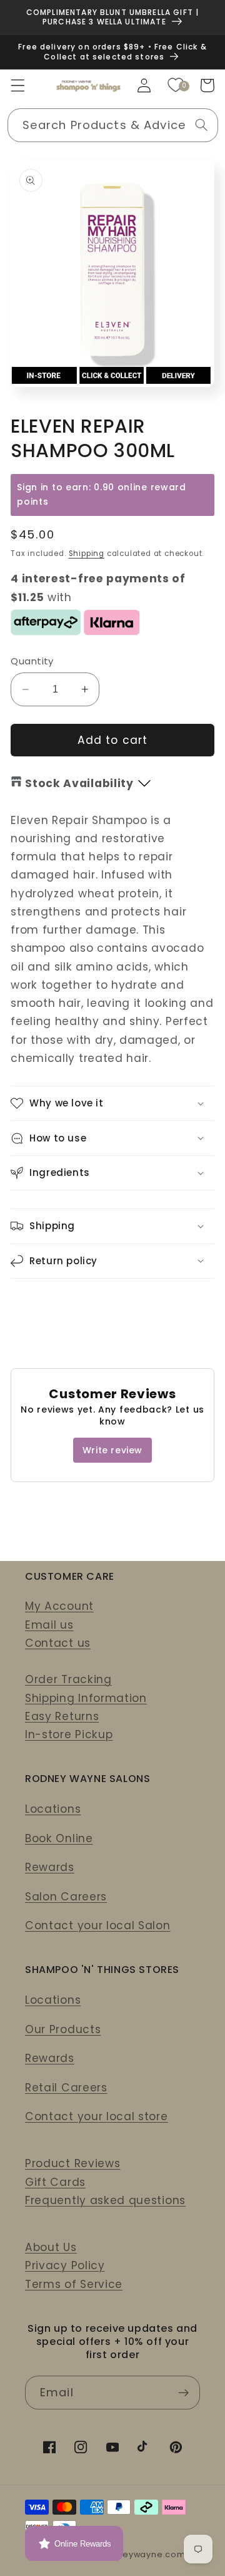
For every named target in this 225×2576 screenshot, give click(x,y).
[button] (18, 85)
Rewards (50, 1867)
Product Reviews (72, 2163)
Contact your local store (97, 2116)
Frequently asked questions (105, 2200)
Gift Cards (55, 2182)
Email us (49, 1625)
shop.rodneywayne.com (131, 2554)
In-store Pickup (69, 1734)
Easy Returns (62, 1716)
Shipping (87, 554)
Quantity (32, 661)
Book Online (59, 1838)
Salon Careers (66, 1897)
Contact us (58, 1643)
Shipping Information (86, 1698)
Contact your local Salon (98, 1925)
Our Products (63, 2029)
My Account (59, 1606)
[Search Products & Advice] (202, 125)
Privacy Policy (65, 2265)
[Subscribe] (183, 2393)
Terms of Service (74, 2284)
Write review (112, 1450)
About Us (51, 2247)
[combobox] (113, 125)
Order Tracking (68, 1679)
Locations (53, 1809)
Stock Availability (79, 783)
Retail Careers (66, 2088)
